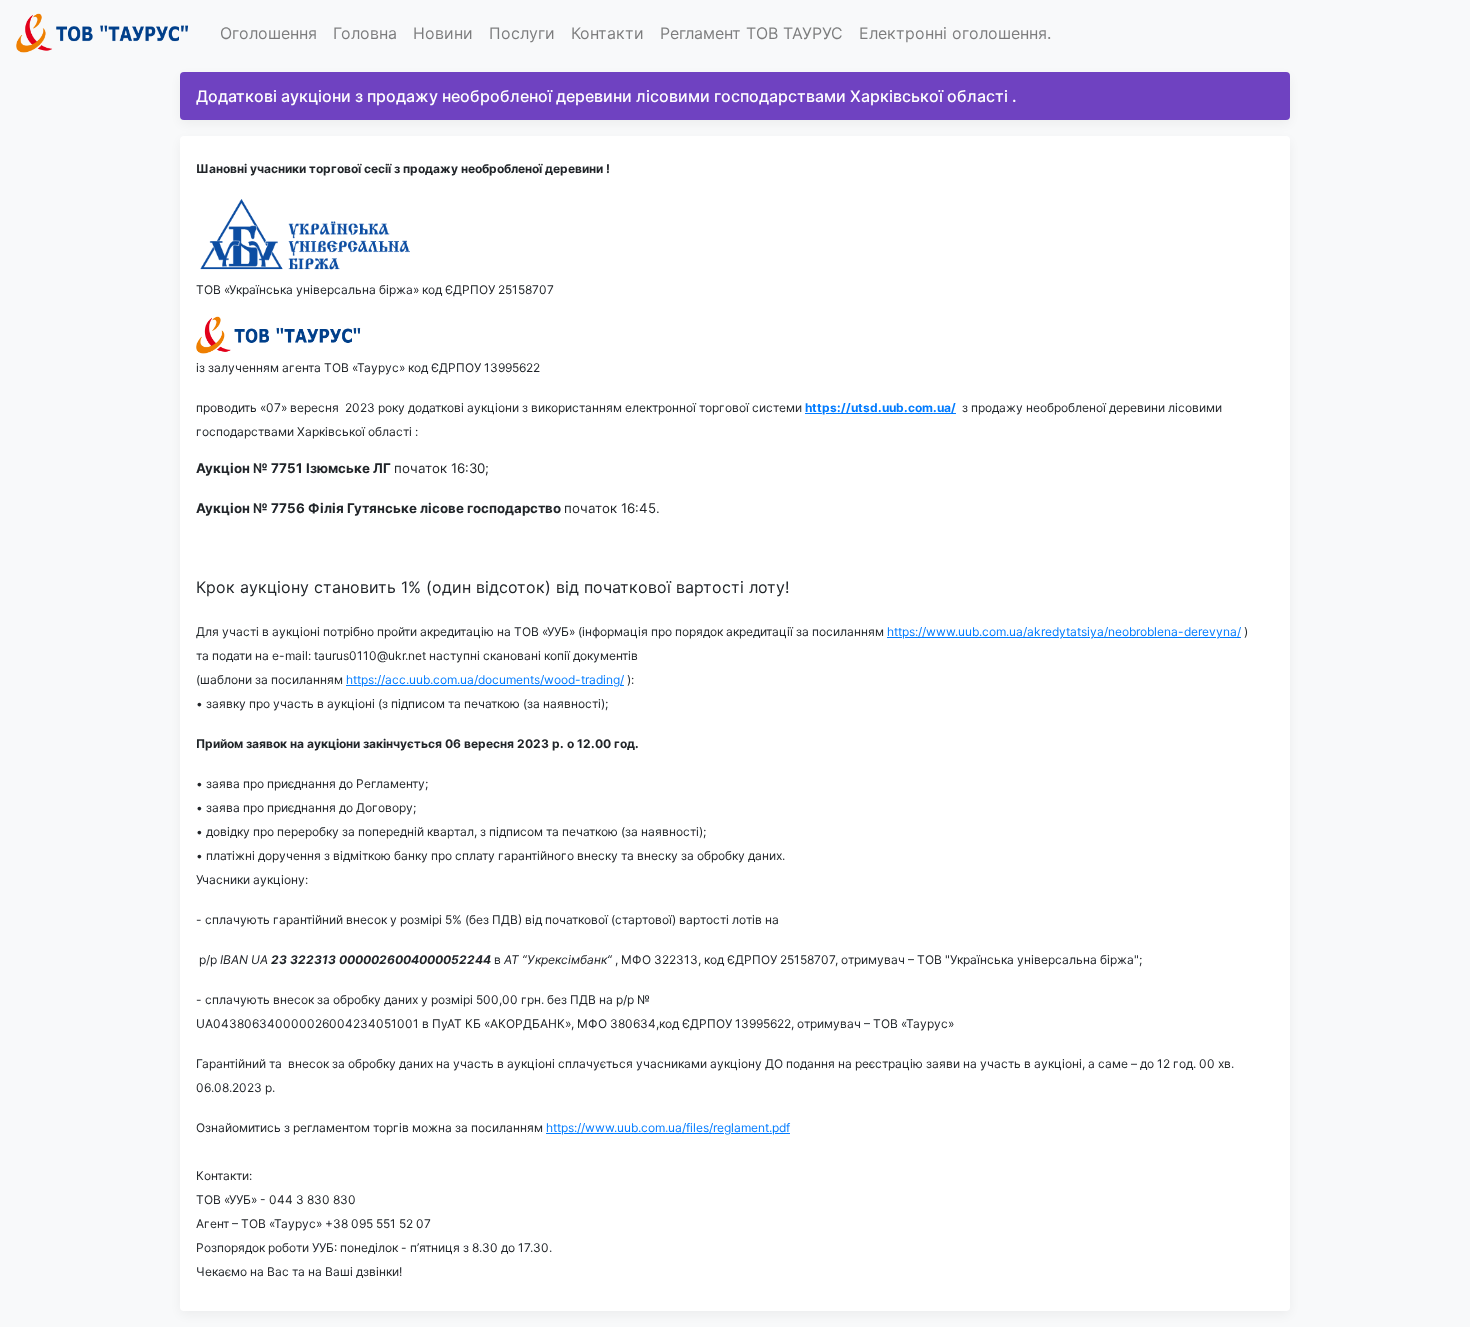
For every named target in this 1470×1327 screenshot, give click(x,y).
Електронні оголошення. (955, 33)
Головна (365, 33)
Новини (443, 33)
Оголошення (268, 33)
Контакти (607, 33)
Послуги (522, 33)
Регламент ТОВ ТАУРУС (751, 33)
